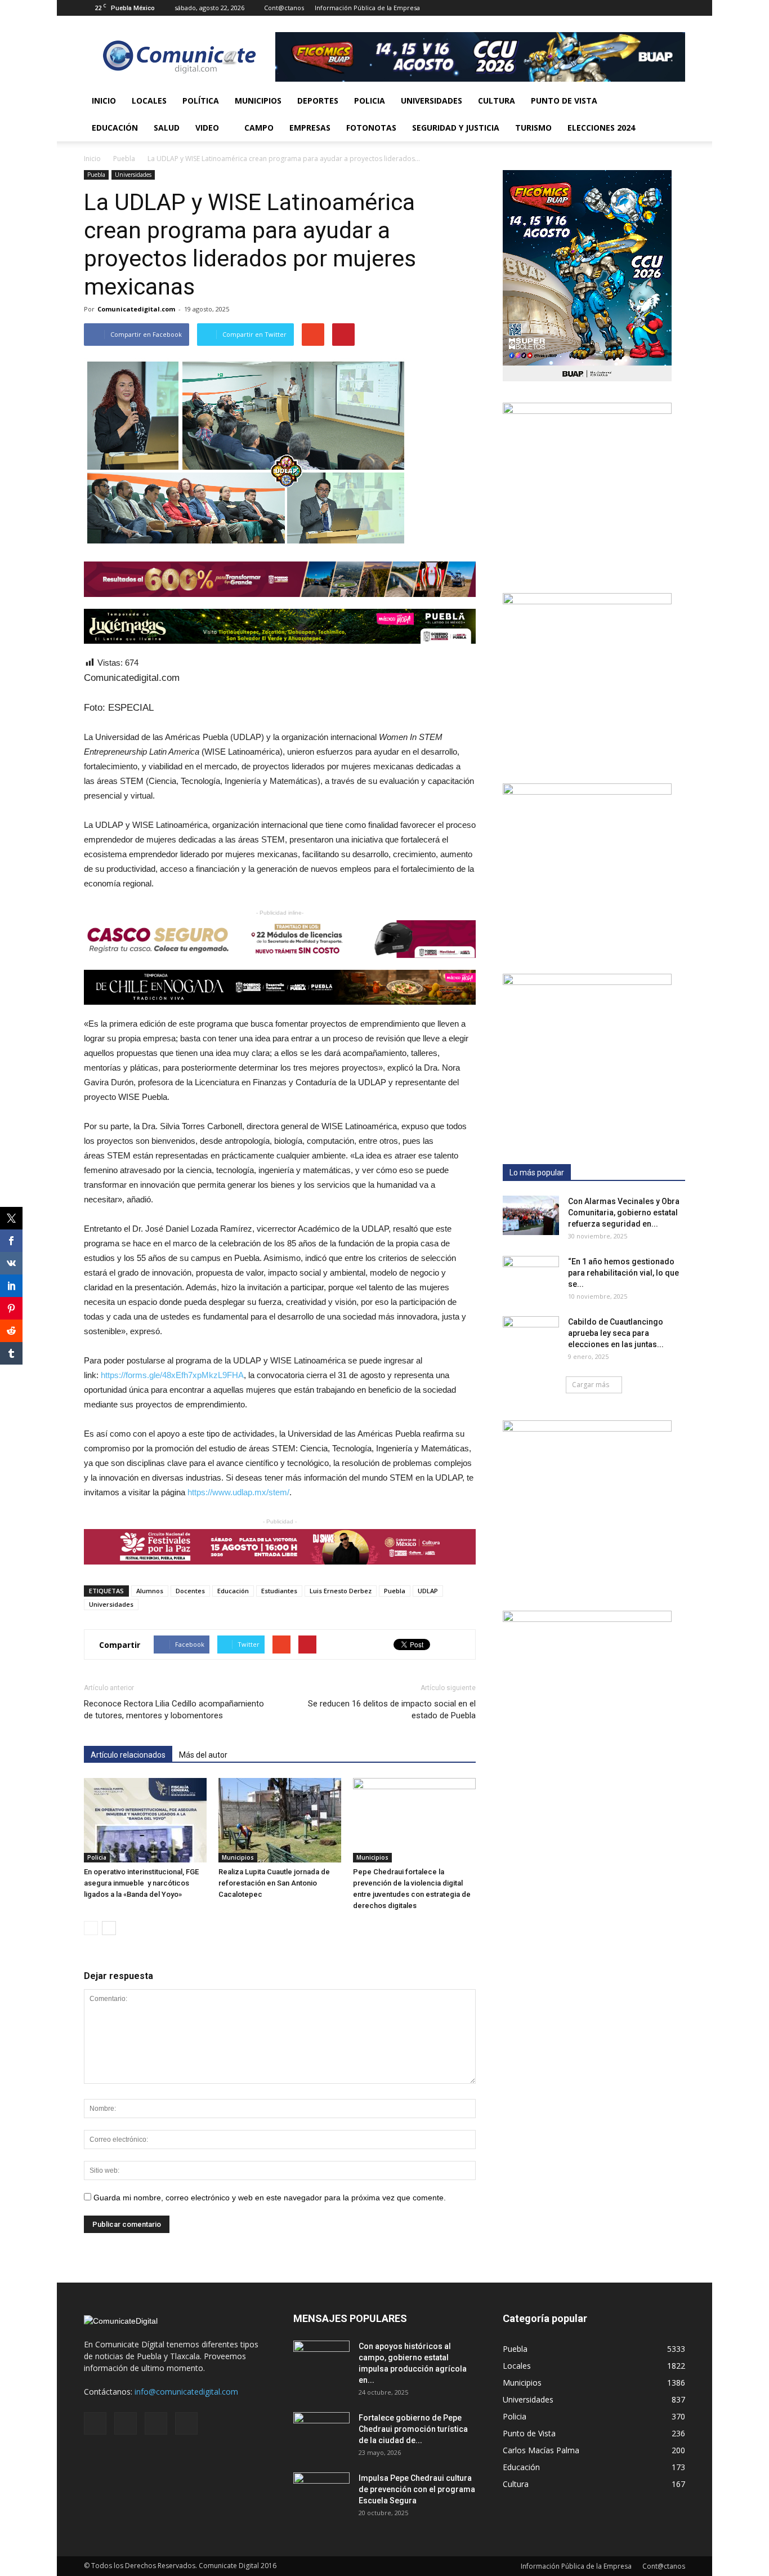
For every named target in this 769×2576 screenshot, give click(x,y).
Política (201, 101)
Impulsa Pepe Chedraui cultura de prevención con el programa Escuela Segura (417, 2489)
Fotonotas (371, 128)
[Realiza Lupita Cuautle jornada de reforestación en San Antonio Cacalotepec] (280, 1820)
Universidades (432, 101)
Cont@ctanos (284, 8)
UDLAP (428, 1591)
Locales (149, 101)
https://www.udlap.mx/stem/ (238, 1492)
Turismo (533, 128)
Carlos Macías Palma (541, 2450)
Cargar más (591, 1385)
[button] (672, 114)
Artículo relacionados (128, 1755)
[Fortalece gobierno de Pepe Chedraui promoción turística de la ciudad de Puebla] (321, 2432)
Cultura (497, 101)
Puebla (96, 175)
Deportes (318, 101)
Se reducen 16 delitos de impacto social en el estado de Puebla (392, 1710)
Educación (115, 128)
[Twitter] (658, 8)
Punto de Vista (564, 101)
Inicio (104, 101)
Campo (259, 128)
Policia (370, 101)
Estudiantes (279, 1591)
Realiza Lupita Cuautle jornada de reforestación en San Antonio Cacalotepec (274, 1883)
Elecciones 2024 (601, 128)
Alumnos (150, 1591)
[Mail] (640, 8)
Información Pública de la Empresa (367, 8)
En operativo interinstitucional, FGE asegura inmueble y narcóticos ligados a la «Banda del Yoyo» (141, 1883)
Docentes (190, 1591)
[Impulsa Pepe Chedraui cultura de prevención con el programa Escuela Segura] (321, 2492)
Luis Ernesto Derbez (341, 1591)
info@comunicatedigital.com (186, 2392)
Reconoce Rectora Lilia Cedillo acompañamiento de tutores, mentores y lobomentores (174, 1710)
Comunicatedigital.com (136, 309)
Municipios (258, 101)
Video (207, 128)
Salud (167, 128)
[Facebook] (621, 8)
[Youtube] (677, 8)
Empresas (310, 128)
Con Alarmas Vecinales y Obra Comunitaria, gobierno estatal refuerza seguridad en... (624, 1213)
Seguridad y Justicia (456, 128)
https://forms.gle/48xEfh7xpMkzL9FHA (172, 1375)
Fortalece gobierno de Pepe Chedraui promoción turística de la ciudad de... (413, 2429)
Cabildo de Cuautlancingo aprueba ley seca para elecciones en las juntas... (616, 1333)
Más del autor (203, 1755)
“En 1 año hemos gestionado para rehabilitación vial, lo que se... (623, 1273)
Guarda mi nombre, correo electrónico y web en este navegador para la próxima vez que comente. (270, 2198)
